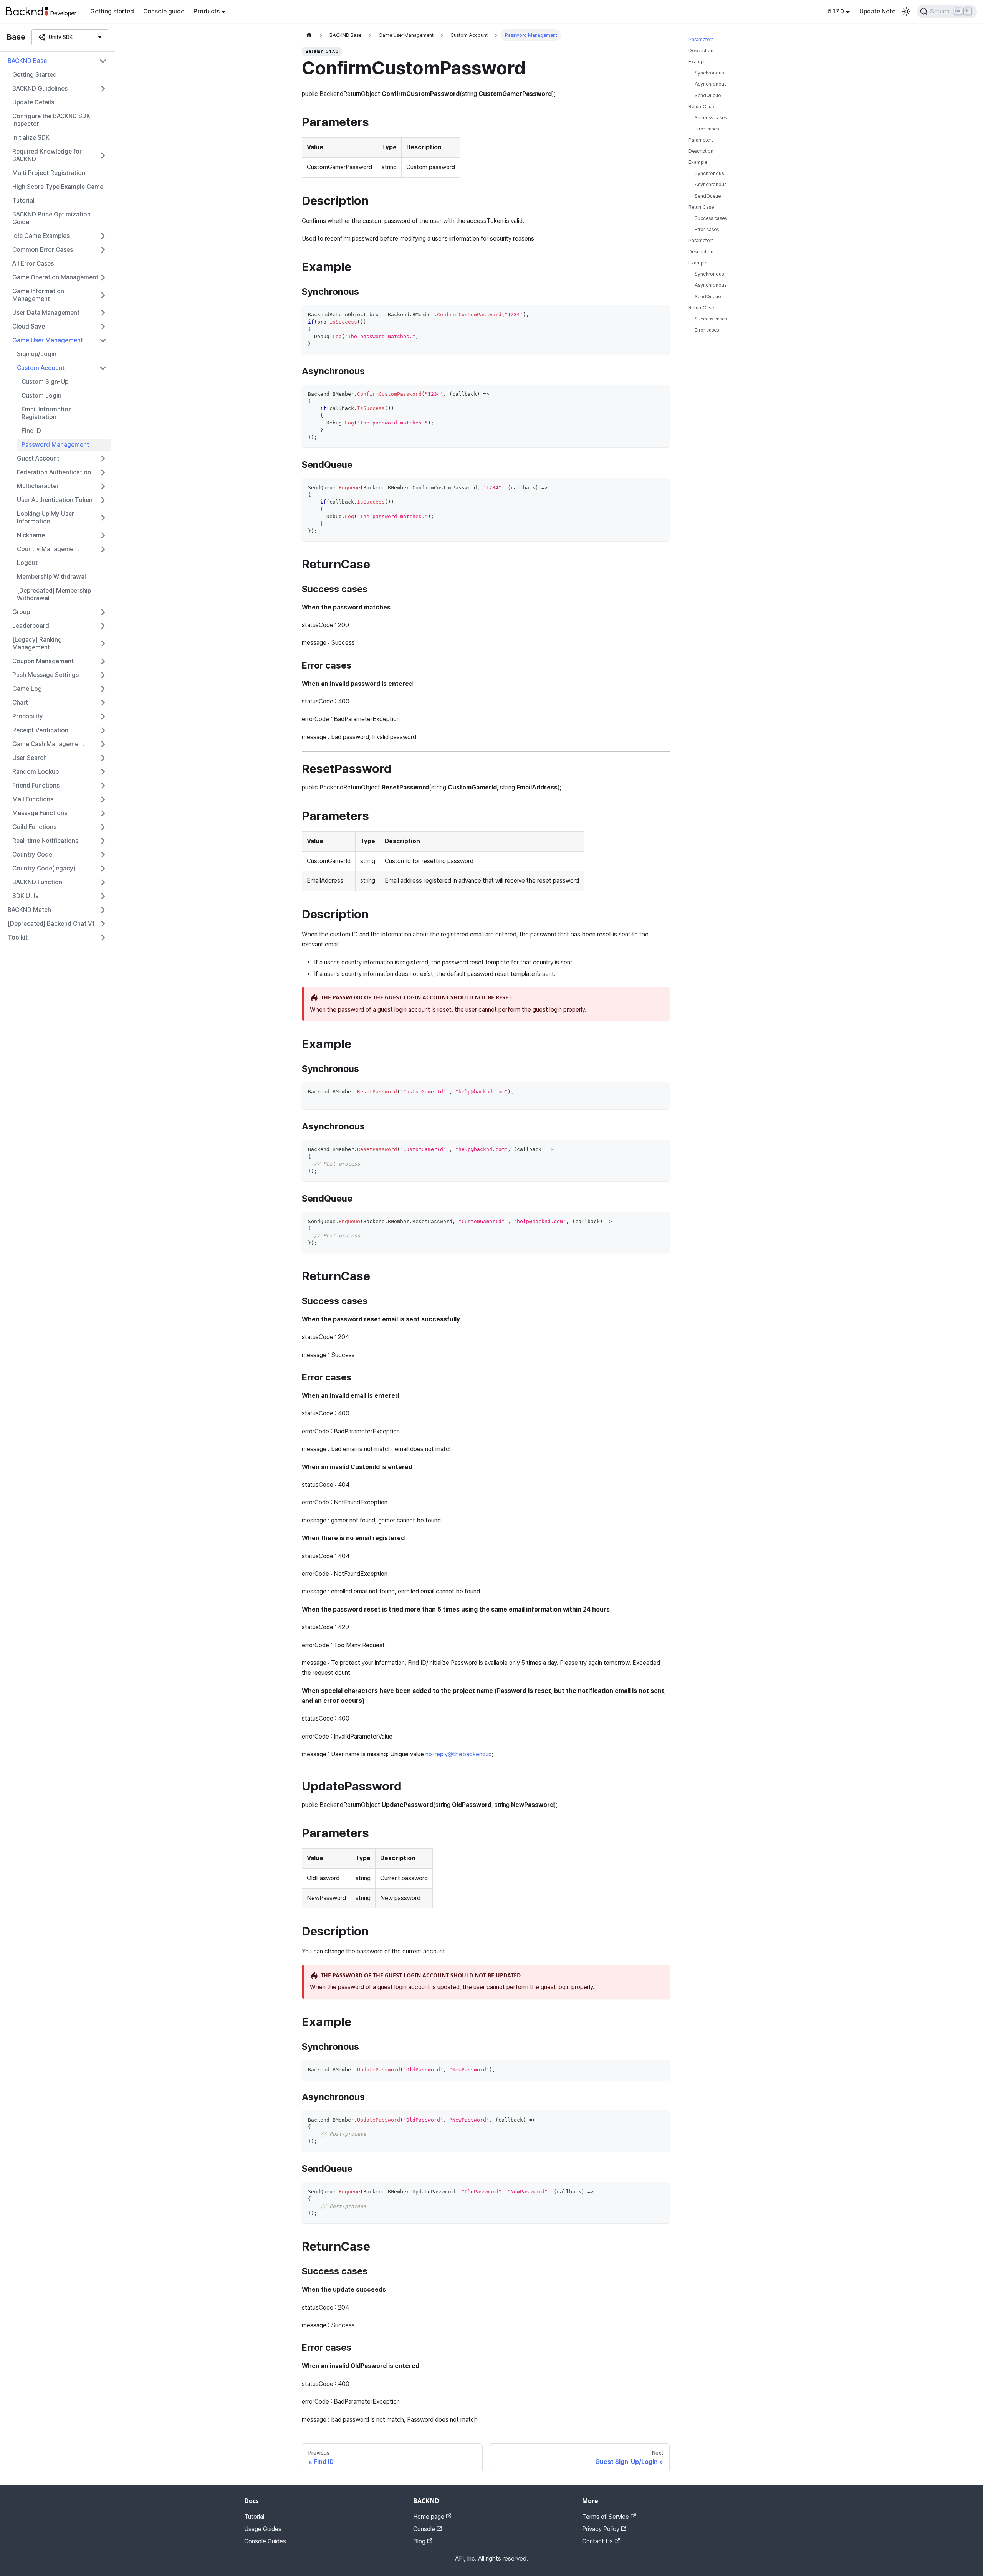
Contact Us (597, 2541)
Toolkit (18, 937)
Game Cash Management (48, 744)
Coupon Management (43, 661)
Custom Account (41, 368)
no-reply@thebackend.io (459, 1754)
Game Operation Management (55, 277)
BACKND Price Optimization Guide (51, 218)
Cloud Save (29, 326)
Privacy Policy (601, 2529)
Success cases (711, 118)
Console (424, 2529)
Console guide (164, 11)
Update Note (877, 11)
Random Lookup (36, 772)
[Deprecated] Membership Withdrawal (54, 594)
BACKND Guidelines (40, 88)
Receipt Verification (40, 730)
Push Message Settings (46, 675)
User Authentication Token (55, 500)
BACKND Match (29, 910)
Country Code (32, 855)
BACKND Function (37, 882)
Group (21, 612)
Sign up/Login (37, 354)
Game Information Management (38, 295)
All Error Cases (33, 263)
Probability (28, 716)
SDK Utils (25, 896)
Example (698, 62)
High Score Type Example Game (58, 187)
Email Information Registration (47, 413)
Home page (429, 2517)
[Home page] (309, 35)
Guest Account (38, 458)
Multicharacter (38, 486)
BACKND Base (27, 61)
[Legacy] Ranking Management (37, 643)
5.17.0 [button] (836, 11)
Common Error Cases (43, 250)
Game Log (27, 689)
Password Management (55, 445)
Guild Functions (34, 827)
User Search (30, 758)
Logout (27, 563)
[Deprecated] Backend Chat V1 (51, 924)
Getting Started (35, 75)
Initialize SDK (31, 138)
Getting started (112, 11)
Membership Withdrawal (51, 577)
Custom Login (41, 395)
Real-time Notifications (45, 841)
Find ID (31, 431)
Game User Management (48, 340)
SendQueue (708, 95)
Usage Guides (263, 2529)
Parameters (701, 39)
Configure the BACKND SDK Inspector (51, 120)
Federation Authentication (54, 472)
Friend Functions (36, 785)
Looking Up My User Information (46, 518)
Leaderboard (31, 626)
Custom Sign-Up (45, 382)
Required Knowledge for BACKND (47, 155)
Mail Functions (33, 799)
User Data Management (46, 313)
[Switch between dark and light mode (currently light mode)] (906, 12)
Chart (20, 703)
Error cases (707, 129)
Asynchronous (711, 84)
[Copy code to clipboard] (660, 315)
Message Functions (40, 813)
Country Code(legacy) (44, 868)
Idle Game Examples (41, 236)
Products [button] (207, 11)
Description (701, 50)
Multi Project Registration (49, 173)
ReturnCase (701, 107)
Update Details (33, 102)
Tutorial (23, 201)
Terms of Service (606, 2517)
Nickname (31, 535)
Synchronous (709, 73)
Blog (419, 2541)
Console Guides (265, 2541)
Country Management (48, 549)
